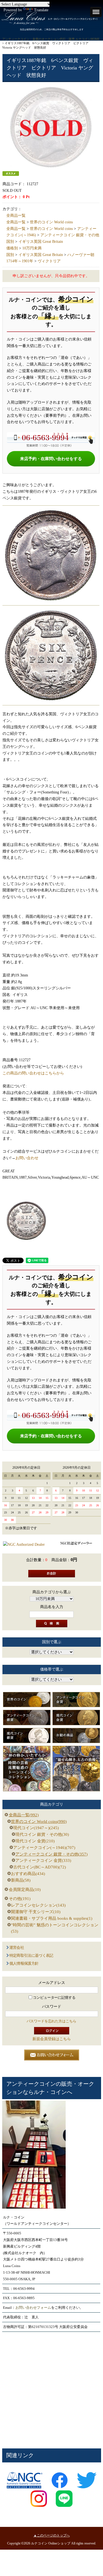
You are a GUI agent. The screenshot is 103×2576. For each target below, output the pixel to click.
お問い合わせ (27, 1158)
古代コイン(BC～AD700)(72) (40, 1867)
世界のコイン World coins (51, 222)
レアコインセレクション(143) (38, 1905)
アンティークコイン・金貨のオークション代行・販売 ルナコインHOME (51, 39)
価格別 (12, 248)
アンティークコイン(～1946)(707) (44, 1848)
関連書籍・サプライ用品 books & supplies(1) (52, 1918)
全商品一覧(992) (24, 1815)
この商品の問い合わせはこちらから (33, 1073)
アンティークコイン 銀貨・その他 (70, 235)
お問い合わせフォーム (33, 2308)
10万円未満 (32, 248)
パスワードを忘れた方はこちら (51, 2021)
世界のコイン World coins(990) (39, 1822)
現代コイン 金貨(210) (35, 1841)
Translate (41, 10)
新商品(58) (21, 1880)
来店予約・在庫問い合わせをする (51, 459)
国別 (10, 242)
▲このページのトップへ (52, 2535)
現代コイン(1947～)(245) (36, 1828)
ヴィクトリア (49, 261)
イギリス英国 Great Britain (41, 242)
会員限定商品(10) (25, 1890)
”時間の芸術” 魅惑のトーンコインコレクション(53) (55, 1928)
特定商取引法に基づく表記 (31, 1956)
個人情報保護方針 (24, 1963)
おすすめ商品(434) (28, 1874)
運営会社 (17, 1948)
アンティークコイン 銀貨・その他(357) (51, 1854)
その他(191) (20, 1899)
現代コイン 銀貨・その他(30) (42, 1834)
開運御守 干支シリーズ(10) (36, 1912)
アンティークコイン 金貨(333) (43, 1860)
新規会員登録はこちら (52, 2039)
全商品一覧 (16, 216)
